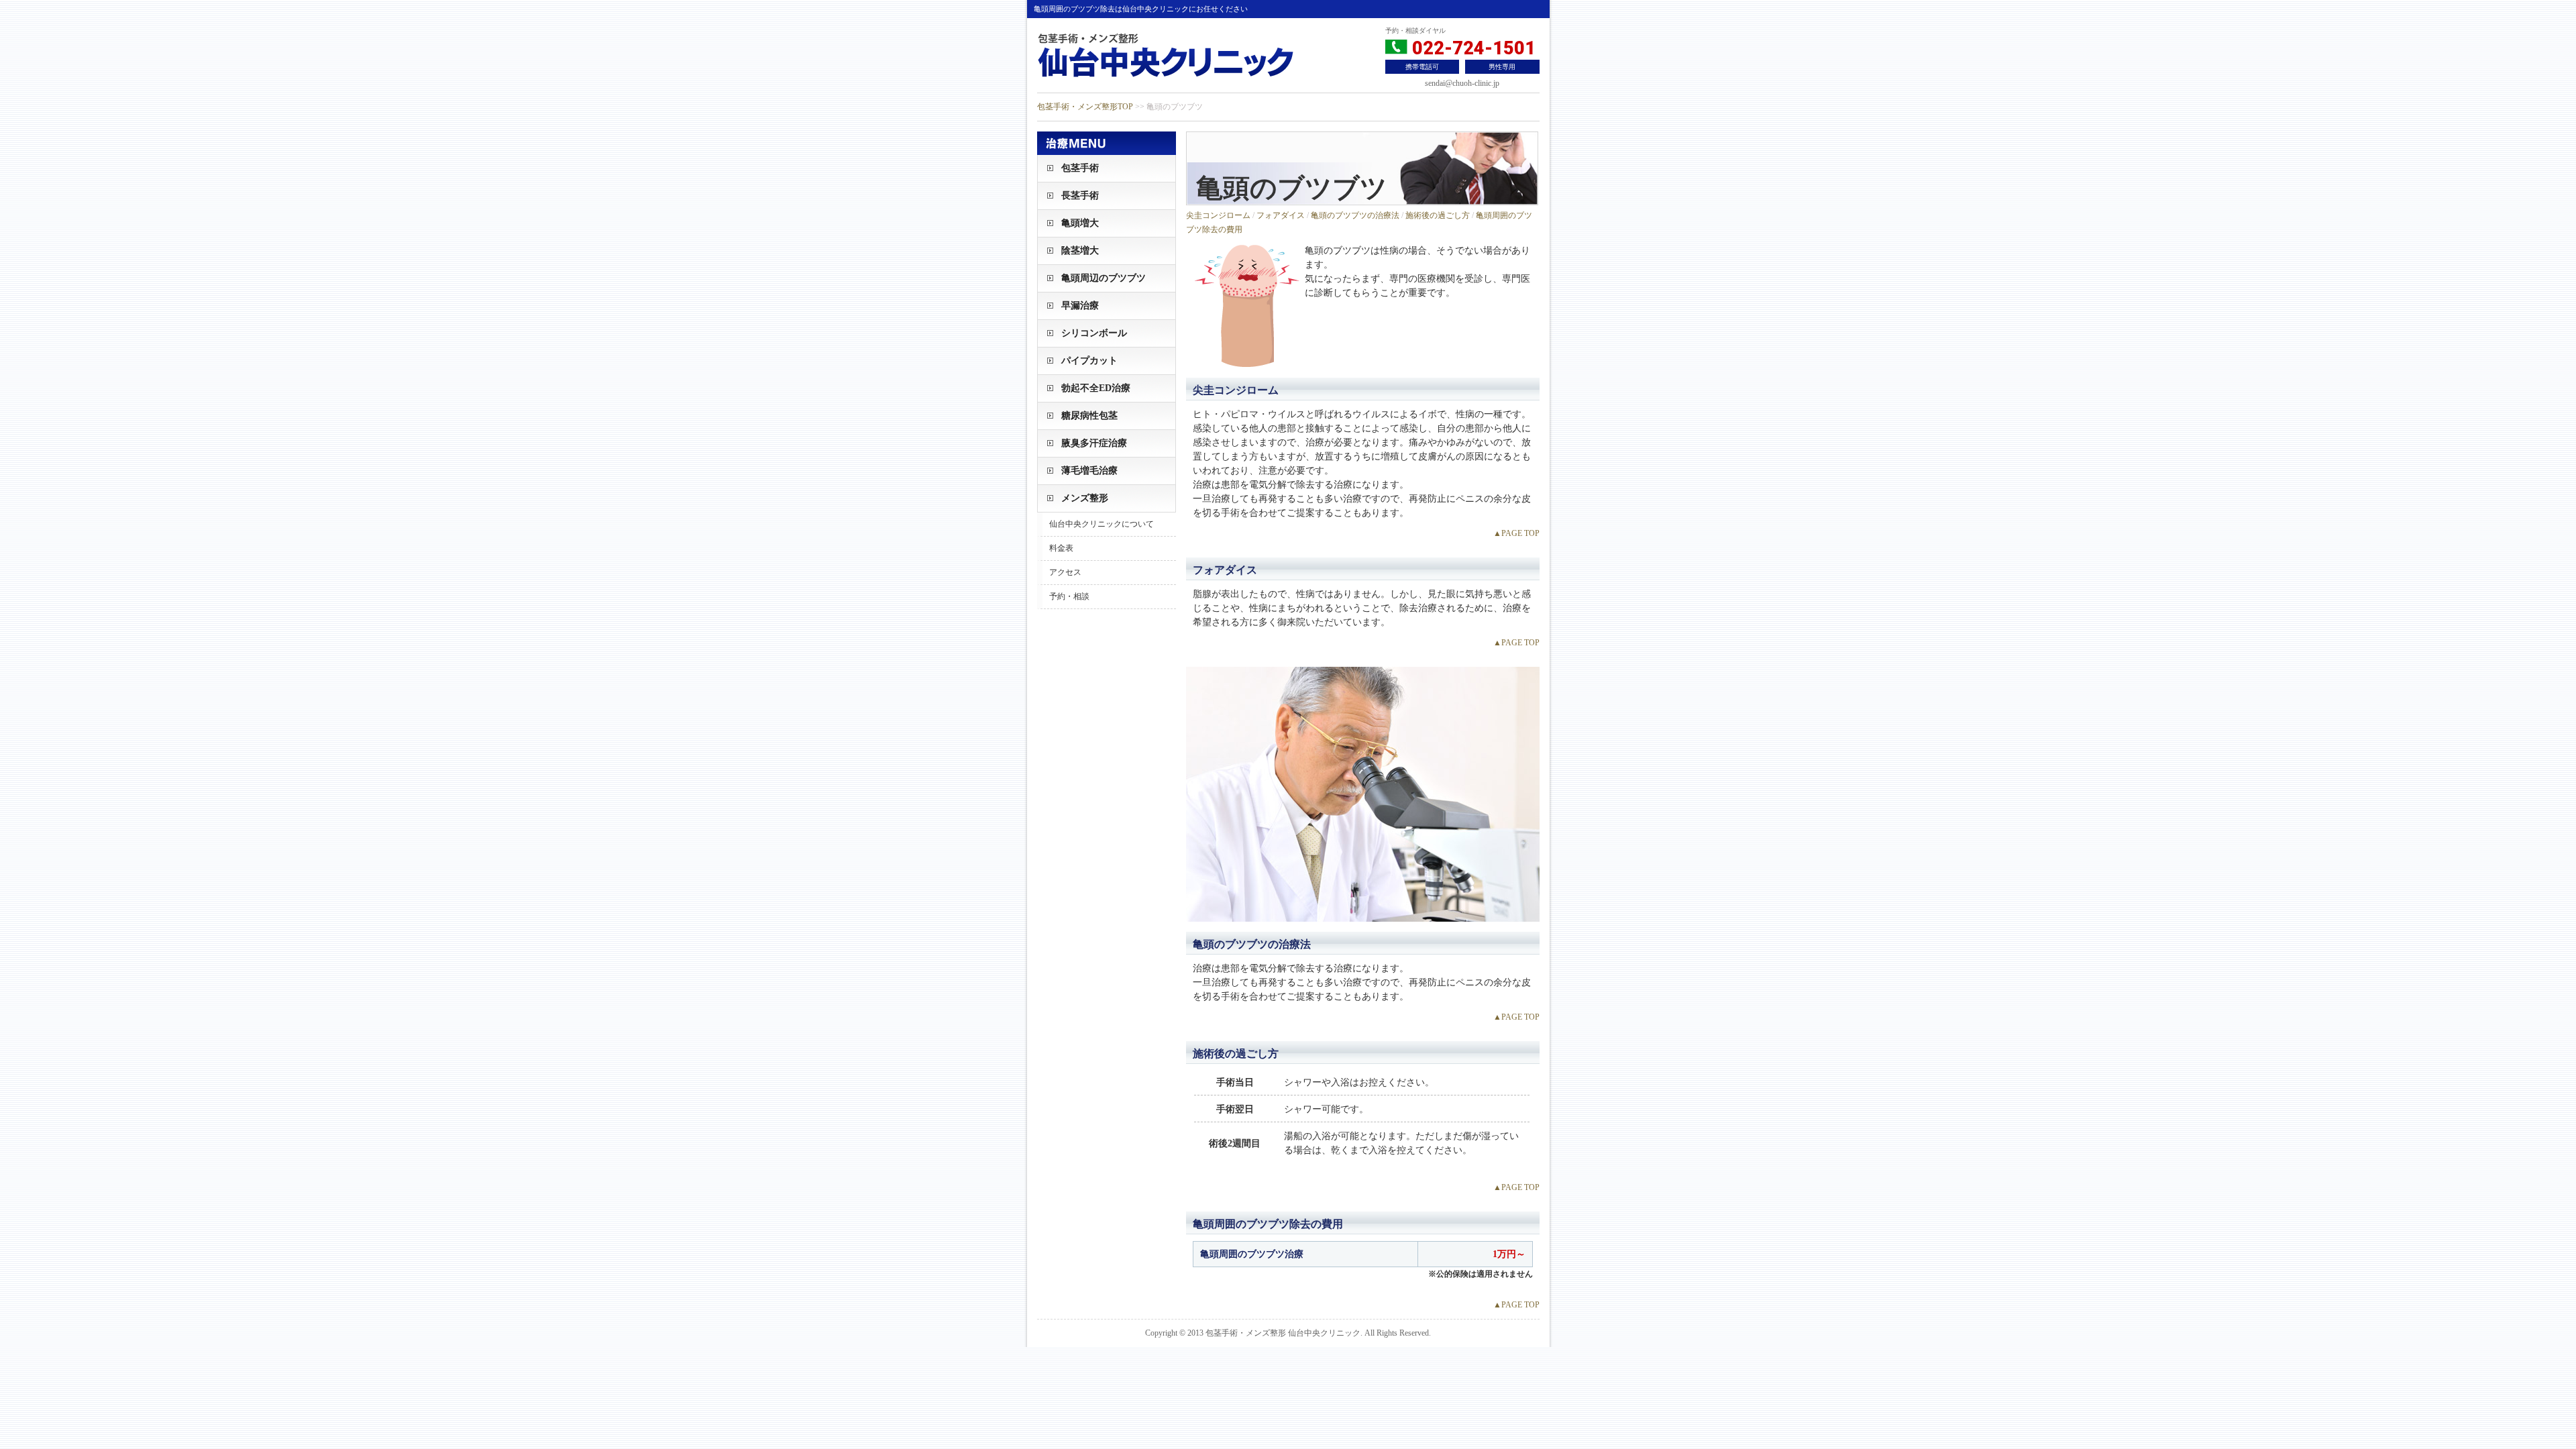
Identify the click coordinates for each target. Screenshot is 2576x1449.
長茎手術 (1080, 196)
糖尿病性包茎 (1089, 416)
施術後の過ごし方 (1438, 215)
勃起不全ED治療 (1096, 388)
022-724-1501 (1471, 48)
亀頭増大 (1080, 223)
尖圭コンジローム (1218, 215)
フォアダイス (1281, 215)
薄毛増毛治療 (1089, 471)
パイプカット (1089, 361)
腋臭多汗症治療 (1094, 443)
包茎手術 (1080, 168)
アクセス (1065, 572)
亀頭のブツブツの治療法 (1355, 215)
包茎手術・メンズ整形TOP (1085, 107)
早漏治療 (1080, 306)
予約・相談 (1069, 596)
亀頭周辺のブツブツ (1104, 278)
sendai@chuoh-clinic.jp (1462, 83)
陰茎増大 (1080, 251)
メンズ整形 (1085, 498)
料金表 (1061, 548)
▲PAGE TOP (1516, 533)
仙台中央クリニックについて (1102, 524)
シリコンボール (1094, 333)
